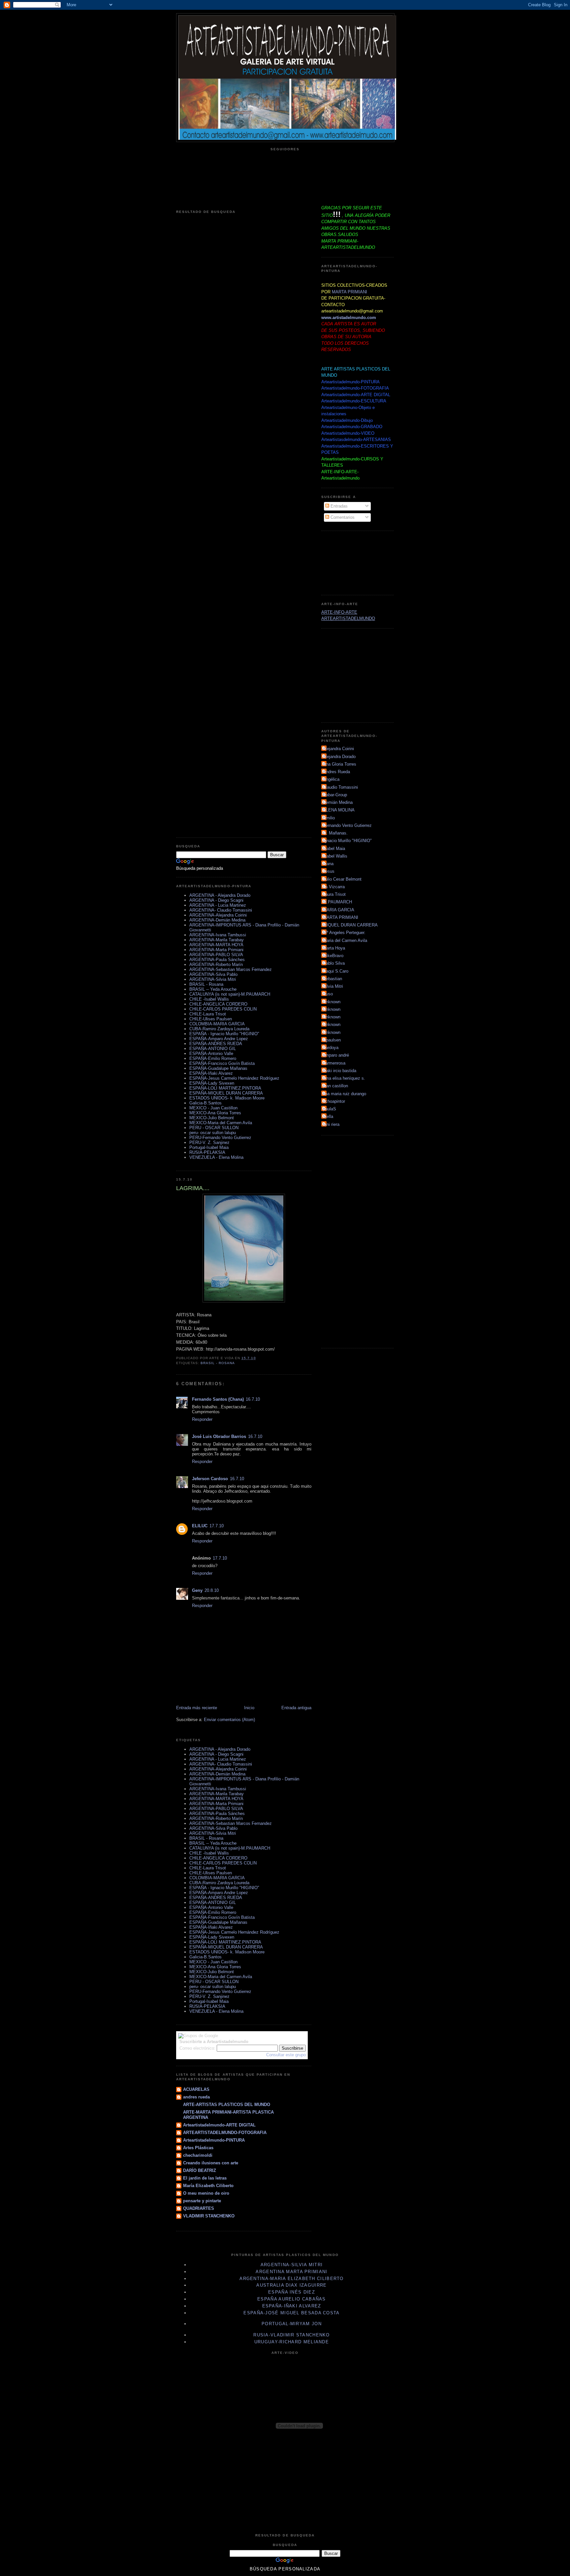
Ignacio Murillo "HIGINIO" (347, 841)
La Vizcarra (334, 887)
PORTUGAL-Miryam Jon (292, 2324)
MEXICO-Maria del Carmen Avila (221, 1123)
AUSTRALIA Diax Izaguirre (291, 2285)
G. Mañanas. (335, 833)
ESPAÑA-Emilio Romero (213, 1058)
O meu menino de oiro (206, 2193)
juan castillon (335, 1086)
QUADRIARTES (199, 2208)
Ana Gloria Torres (340, 764)
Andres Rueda (336, 772)
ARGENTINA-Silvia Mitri (213, 979)
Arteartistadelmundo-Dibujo (347, 420)
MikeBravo (333, 956)
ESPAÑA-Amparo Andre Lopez (219, 1039)
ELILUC (200, 1526)
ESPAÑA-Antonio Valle (211, 1054)
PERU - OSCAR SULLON (214, 1128)
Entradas (338, 506)
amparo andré (336, 1055)
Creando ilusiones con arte (211, 2163)
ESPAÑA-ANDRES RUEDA (216, 1044)
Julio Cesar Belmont (342, 879)
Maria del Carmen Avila (345, 940)
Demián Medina (338, 802)
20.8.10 (212, 1590)
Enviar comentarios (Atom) (229, 1720)
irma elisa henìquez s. (344, 1078)
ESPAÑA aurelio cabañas (292, 2299)
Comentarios (342, 517)
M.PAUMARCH (337, 902)
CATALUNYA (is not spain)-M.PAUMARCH (230, 994)
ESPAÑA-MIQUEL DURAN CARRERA (226, 1093)
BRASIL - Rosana (206, 984)
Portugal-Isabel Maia (209, 1147)
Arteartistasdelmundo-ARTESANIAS (356, 439)
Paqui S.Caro (336, 971)
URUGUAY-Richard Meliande (292, 2342)
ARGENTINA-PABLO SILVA (216, 955)
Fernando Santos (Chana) (218, 1399)
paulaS (330, 1109)
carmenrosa (334, 1063)
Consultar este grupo (286, 2055)
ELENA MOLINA (339, 810)
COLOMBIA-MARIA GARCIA (217, 1024)
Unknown (332, 1002)
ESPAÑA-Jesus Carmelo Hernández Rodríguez (234, 1078)
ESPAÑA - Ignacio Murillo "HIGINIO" (224, 1034)
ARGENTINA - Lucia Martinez (218, 905)
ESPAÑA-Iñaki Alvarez (211, 1073)
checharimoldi (198, 2155)
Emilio (329, 818)
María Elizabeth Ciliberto (208, 2186)
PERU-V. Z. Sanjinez (209, 1142)
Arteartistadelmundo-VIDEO (348, 433)
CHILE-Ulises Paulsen (211, 1019)
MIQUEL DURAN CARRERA (350, 925)
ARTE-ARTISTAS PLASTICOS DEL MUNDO (227, 2105)
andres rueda (196, 2097)
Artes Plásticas (198, 2148)
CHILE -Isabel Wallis (209, 999)
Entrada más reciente (197, 1708)
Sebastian (332, 979)
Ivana (328, 864)
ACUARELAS (196, 2089)
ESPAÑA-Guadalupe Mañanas (218, 1068)
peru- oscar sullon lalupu (213, 1133)
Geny (197, 1590)
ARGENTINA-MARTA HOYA (216, 945)
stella (328, 1116)
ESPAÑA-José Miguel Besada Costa (291, 2313)
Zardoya (331, 1048)
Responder (202, 1419)
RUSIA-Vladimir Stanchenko (292, 2335)
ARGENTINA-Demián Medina (217, 920)
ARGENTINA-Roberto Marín (216, 965)
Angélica (331, 779)
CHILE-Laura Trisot (208, 1014)
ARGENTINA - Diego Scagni (216, 900)
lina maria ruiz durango (345, 1094)
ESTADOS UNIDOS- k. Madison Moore (227, 1098)
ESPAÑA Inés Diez (292, 2292)
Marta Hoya (334, 948)
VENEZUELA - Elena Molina (216, 1157)
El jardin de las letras (205, 2178)
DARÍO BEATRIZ (200, 2170)
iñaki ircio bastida (340, 1071)
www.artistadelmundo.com (349, 318)
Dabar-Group (335, 795)
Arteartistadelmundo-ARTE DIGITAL (219, 2125)
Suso (328, 994)
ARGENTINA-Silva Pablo (213, 974)
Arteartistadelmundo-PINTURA (214, 2140)
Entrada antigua (296, 1708)
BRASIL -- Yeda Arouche (213, 989)
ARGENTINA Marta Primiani (291, 2272)
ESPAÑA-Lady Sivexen (212, 1083)
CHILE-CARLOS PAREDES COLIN (223, 1009)
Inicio (249, 1708)
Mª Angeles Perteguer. (344, 933)
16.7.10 (253, 1399)
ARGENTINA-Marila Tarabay (217, 940)
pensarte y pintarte (202, 2201)
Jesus (329, 871)
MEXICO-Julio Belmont (212, 1118)
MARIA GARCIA (339, 910)
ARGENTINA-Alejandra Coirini (218, 915)
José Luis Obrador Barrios (219, 1436)
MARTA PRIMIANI (349, 292)
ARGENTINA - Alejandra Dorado (220, 895)
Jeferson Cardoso (210, 1479)
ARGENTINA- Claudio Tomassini (221, 910)
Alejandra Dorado (339, 757)
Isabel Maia (334, 849)
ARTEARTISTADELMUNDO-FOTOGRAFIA (225, 2133)
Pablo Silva (334, 963)
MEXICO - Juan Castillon (213, 1108)
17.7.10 (217, 1526)
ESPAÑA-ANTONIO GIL (213, 1049)
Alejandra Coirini (338, 749)
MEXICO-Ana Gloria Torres (215, 1113)
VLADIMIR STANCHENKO (209, 2216)
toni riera (331, 1124)
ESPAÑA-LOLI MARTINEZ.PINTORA (225, 1088)
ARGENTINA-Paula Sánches (217, 960)
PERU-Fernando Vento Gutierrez (220, 1138)
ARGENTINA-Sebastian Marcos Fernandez (231, 969)
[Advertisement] (351, 562)
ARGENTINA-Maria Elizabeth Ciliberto (292, 2279)
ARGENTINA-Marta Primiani (216, 950)
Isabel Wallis (335, 856)
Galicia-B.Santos (206, 1103)
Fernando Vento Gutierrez (347, 825)
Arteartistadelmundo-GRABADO (352, 427)
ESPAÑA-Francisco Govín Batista (222, 1063)
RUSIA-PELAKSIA (207, 1152)
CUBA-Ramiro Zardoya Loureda (219, 1029)
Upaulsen (332, 1040)
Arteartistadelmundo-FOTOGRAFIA (355, 388)
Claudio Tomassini (340, 787)
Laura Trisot (334, 894)
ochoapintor (334, 1101)
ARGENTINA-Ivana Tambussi (218, 935)
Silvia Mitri (333, 986)
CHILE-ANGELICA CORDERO (218, 1004)
